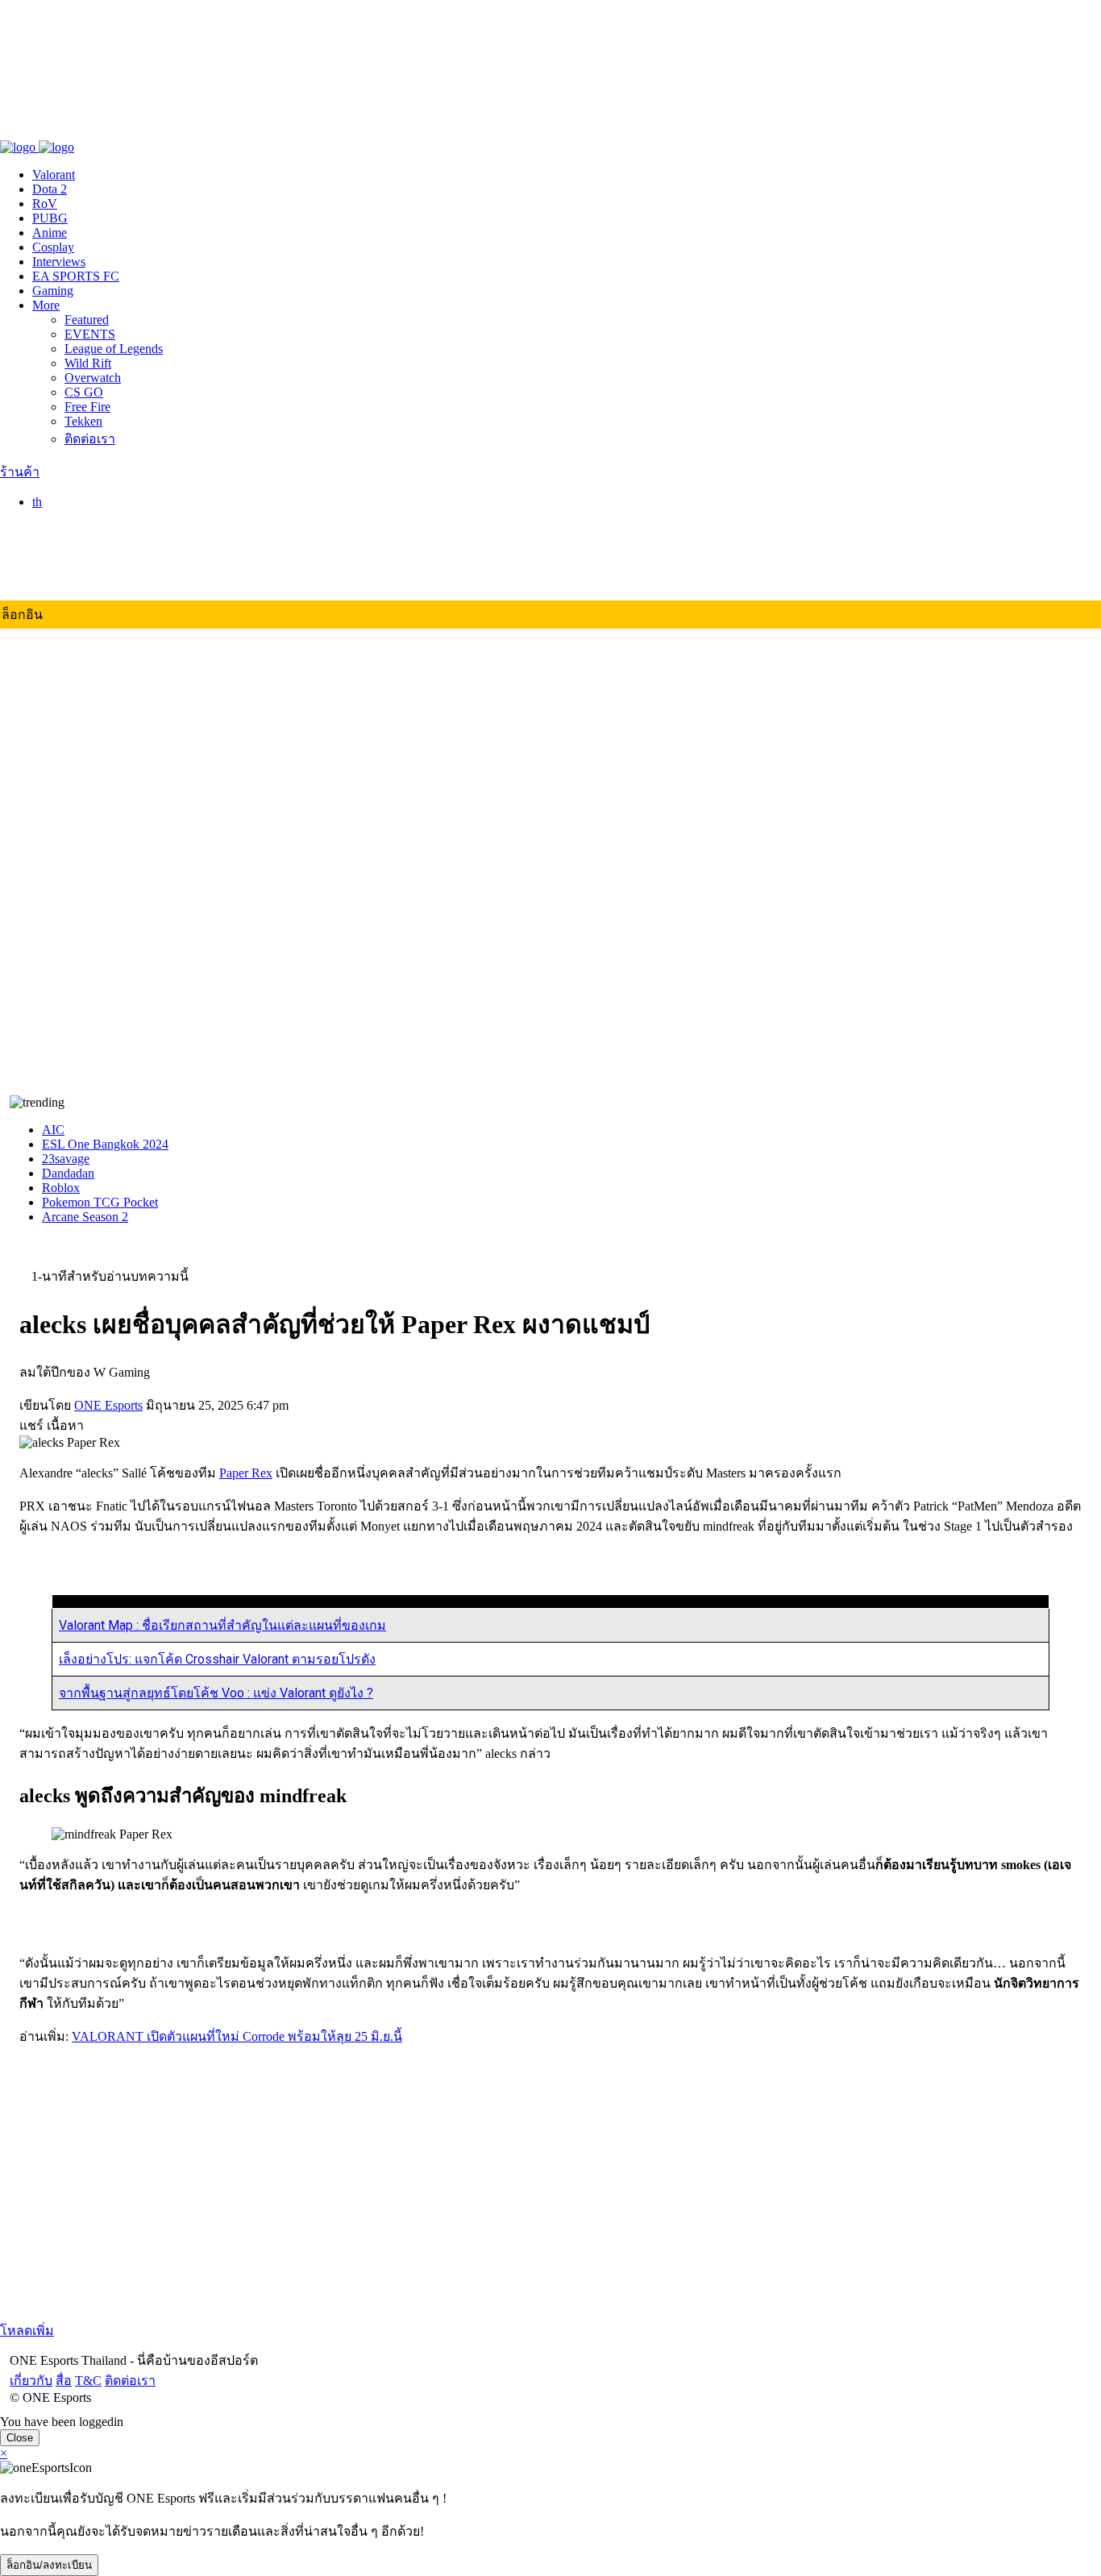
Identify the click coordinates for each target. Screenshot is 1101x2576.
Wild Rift (88, 363)
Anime (50, 233)
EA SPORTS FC (76, 276)
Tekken (83, 421)
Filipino (84, 565)
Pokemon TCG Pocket (100, 1202)
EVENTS (90, 334)
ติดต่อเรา (120, 130)
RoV (45, 204)
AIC (53, 1130)
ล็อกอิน (22, 615)
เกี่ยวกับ (21, 130)
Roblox (61, 1188)
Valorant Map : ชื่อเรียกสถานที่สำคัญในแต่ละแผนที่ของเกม (222, 1625)
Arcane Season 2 (85, 1217)
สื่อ (54, 130)
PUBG (50, 218)
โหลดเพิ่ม (27, 2331)
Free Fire (87, 407)
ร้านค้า (20, 472)
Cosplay (53, 247)
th (37, 502)
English (84, 536)
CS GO (84, 392)
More (46, 305)
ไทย (76, 519)
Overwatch (93, 378)
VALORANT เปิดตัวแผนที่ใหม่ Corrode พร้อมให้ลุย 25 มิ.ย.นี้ (237, 2036)
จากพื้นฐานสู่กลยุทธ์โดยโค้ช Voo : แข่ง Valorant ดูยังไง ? (216, 1693)
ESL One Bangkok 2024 (105, 1144)
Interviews (59, 262)
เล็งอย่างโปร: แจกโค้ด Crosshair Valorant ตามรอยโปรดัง (217, 1659)
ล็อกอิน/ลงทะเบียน (49, 2565)
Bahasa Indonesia (109, 551)
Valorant (54, 175)
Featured (87, 320)
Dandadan (68, 1173)
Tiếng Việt (91, 580)
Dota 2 (50, 189)
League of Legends (114, 349)
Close (20, 2438)
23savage (66, 1159)
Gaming (53, 291)
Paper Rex (246, 1473)
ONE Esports (108, 1405)
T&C (79, 130)
